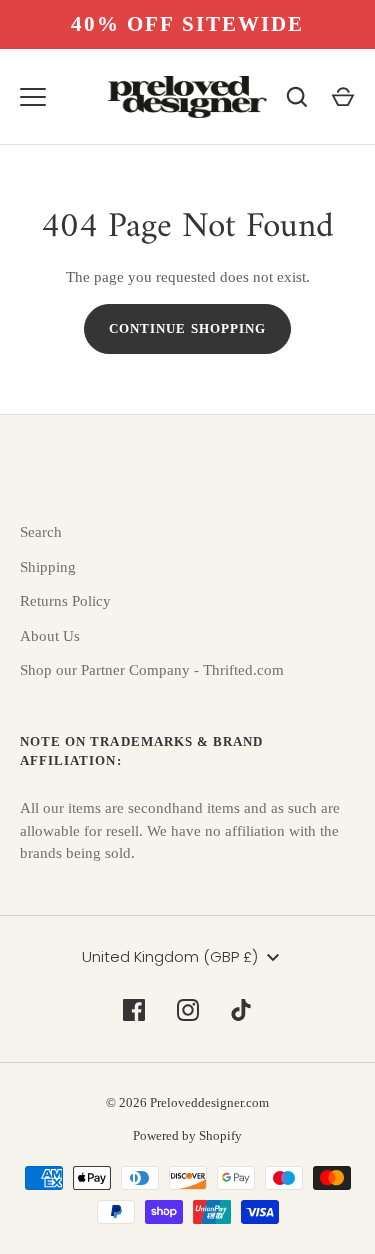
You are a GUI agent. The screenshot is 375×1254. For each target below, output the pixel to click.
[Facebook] (134, 1010)
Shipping (48, 567)
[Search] (297, 97)
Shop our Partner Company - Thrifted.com (152, 670)
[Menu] (33, 97)
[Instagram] (188, 1010)
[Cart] (343, 97)
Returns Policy (65, 601)
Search (41, 532)
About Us (50, 636)
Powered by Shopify (187, 1135)
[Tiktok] (242, 1010)
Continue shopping (187, 328)
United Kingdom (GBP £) (170, 956)
